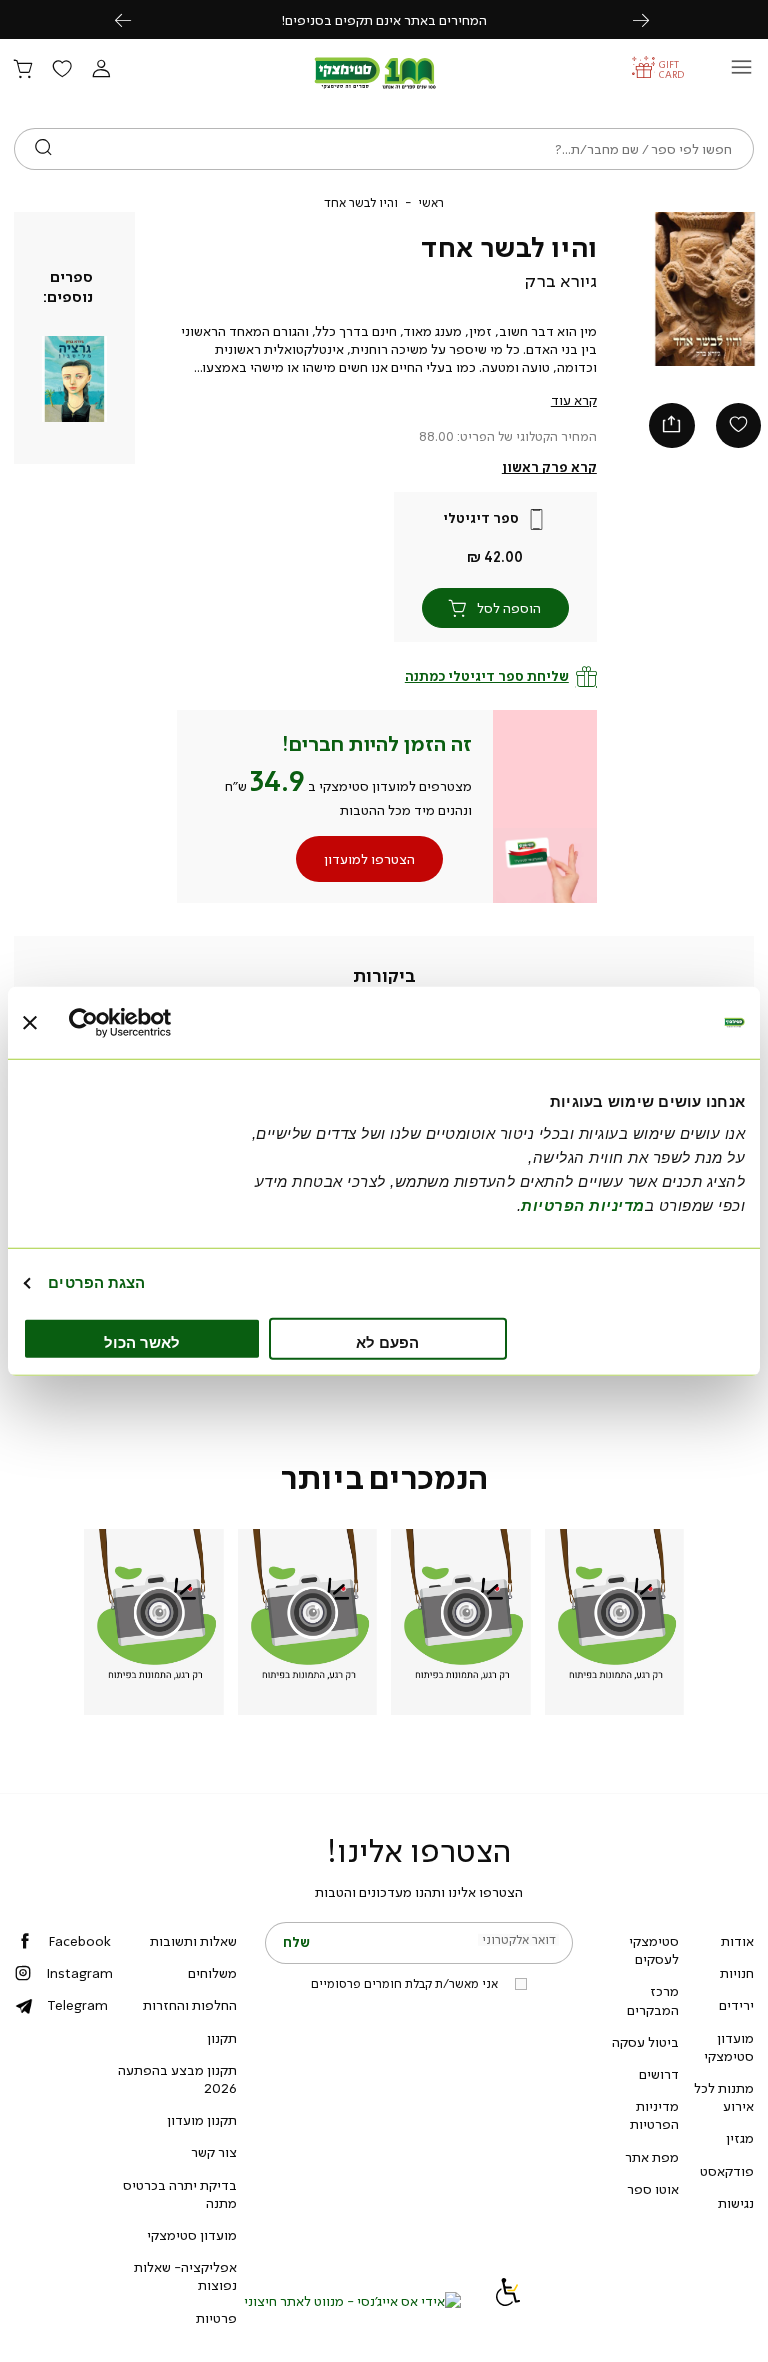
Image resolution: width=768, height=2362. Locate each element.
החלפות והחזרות (190, 2005)
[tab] (384, 976)
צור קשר (214, 2152)
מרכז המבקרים (653, 2000)
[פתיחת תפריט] (741, 72)
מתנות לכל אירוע (724, 2097)
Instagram (79, 1973)
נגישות (736, 2203)
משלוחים (212, 1973)
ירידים (736, 2005)
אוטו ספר (653, 2189)
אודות (737, 1941)
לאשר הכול (142, 1341)
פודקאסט (727, 2171)
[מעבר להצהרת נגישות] (508, 2301)
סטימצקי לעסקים (654, 1950)
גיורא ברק (561, 281)
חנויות (737, 1973)
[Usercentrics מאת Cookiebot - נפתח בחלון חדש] (156, 1023)
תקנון (222, 2038)
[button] (101, 70)
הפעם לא (387, 1341)
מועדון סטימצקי (729, 2047)
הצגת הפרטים (96, 1282)
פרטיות (216, 2318)
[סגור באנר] (30, 1023)
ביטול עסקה (645, 2042)
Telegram (77, 2005)
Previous (134, 19)
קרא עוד (574, 400)
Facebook (79, 1941)
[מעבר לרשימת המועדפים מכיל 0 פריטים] (62, 70)
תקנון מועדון (202, 2120)
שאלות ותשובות (193, 1941)
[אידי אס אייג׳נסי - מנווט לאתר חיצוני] (352, 2301)
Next (652, 19)
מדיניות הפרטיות (654, 2115)
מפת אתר (652, 2157)
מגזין (740, 2138)
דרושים (659, 2074)
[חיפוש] (43, 149)
